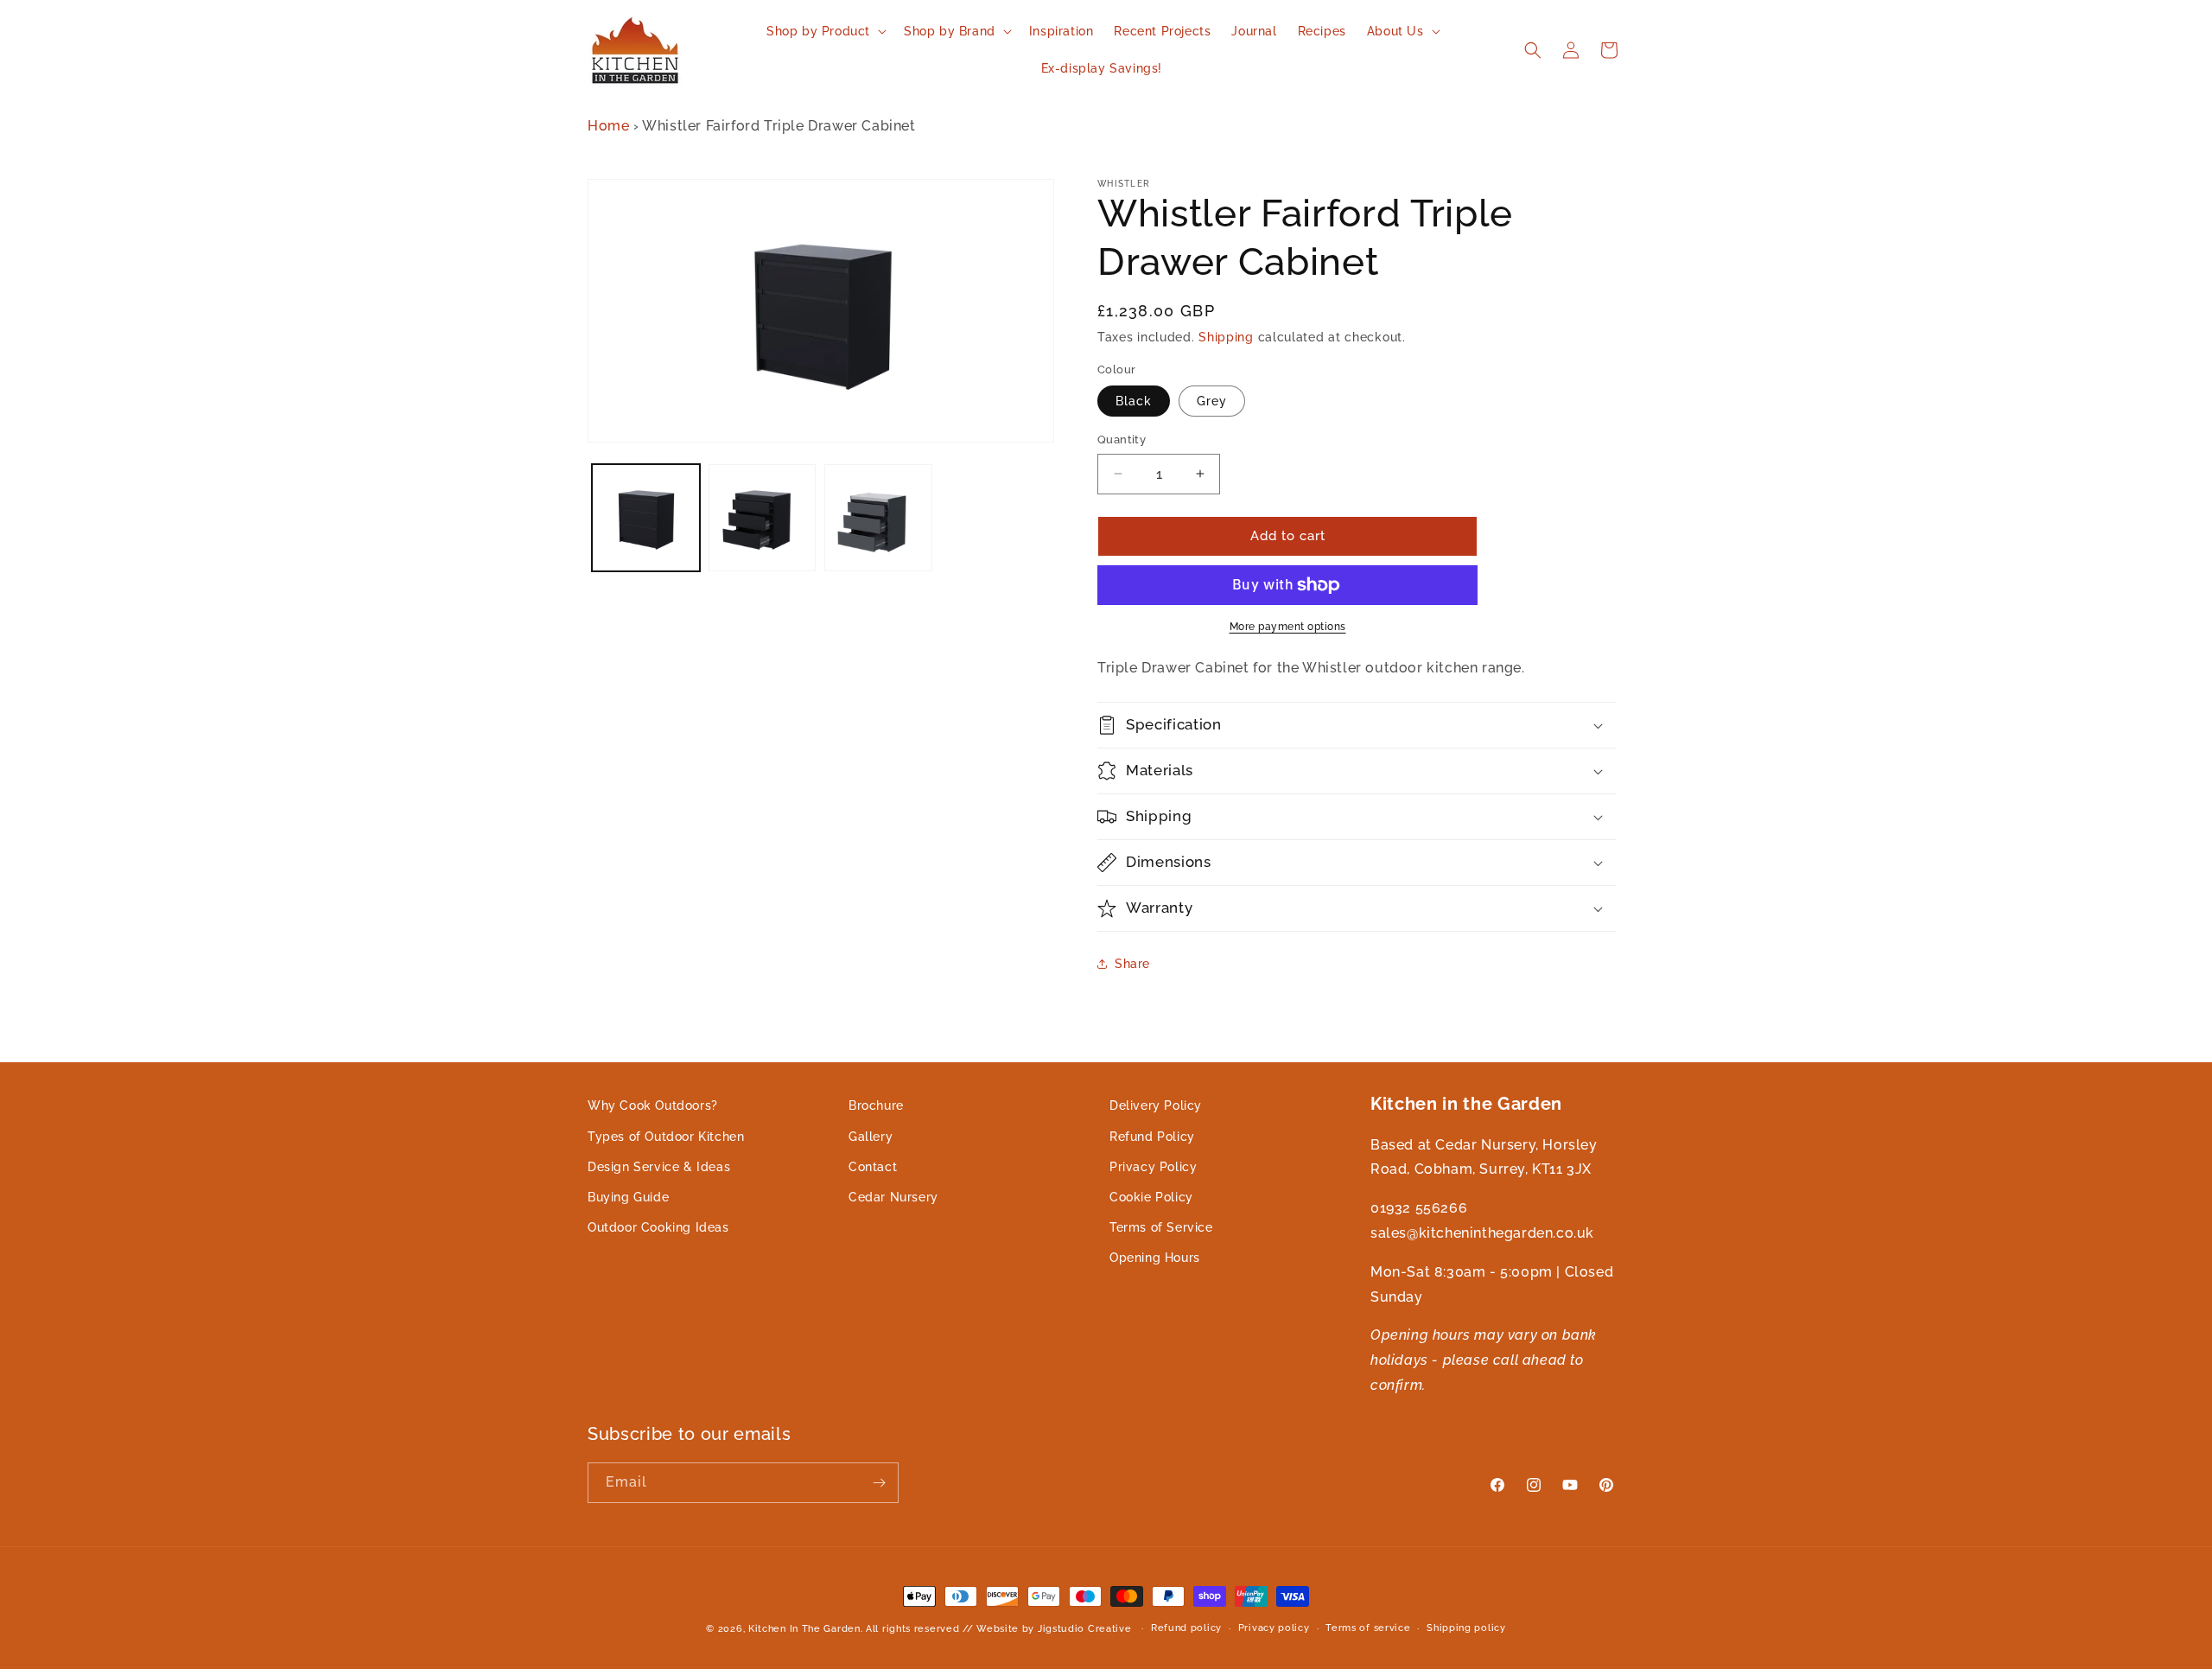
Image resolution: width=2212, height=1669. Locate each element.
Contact (873, 1166)
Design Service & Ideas (659, 1166)
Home (608, 126)
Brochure (876, 1105)
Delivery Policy (1156, 1105)
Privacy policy (1274, 1628)
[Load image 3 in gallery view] (878, 517)
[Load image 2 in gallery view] (763, 517)
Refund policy (1186, 1628)
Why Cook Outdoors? (653, 1105)
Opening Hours (1155, 1258)
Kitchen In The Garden (804, 1629)
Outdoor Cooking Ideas (658, 1227)
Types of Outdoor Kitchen (666, 1136)
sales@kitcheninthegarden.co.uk (1482, 1232)
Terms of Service (1161, 1227)
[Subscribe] (879, 1483)
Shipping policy (1466, 1628)
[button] (825, 31)
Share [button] (1132, 964)
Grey (1212, 401)
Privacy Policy (1153, 1166)
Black (1134, 401)
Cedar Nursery (893, 1196)
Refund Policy (1152, 1136)
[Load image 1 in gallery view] (646, 517)
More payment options (1288, 627)
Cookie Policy (1151, 1196)
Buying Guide (628, 1196)
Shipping (1226, 337)
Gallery (871, 1136)
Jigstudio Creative (1085, 1629)
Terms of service (1368, 1628)
